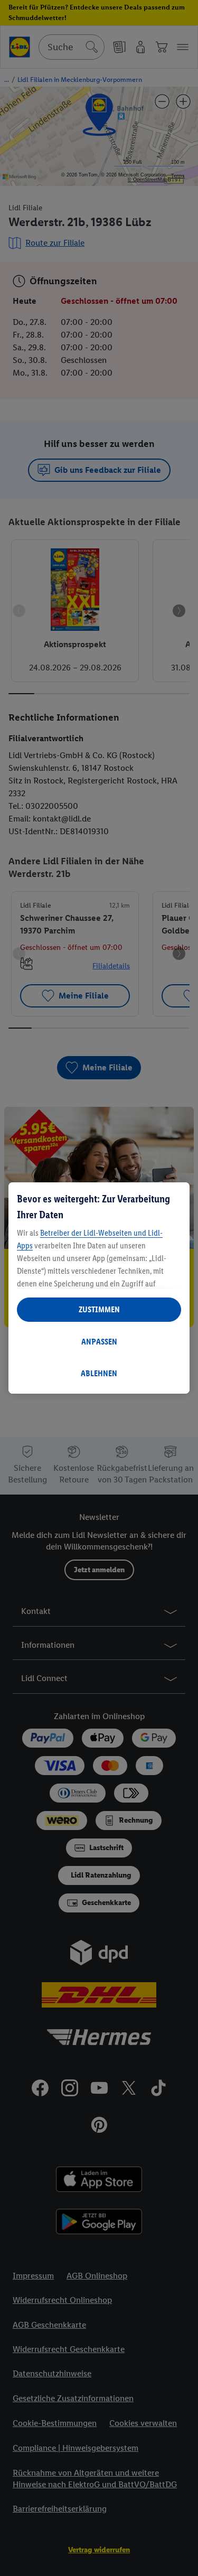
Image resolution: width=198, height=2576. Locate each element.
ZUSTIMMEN (99, 1309)
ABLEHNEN (99, 1373)
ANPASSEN (99, 1342)
